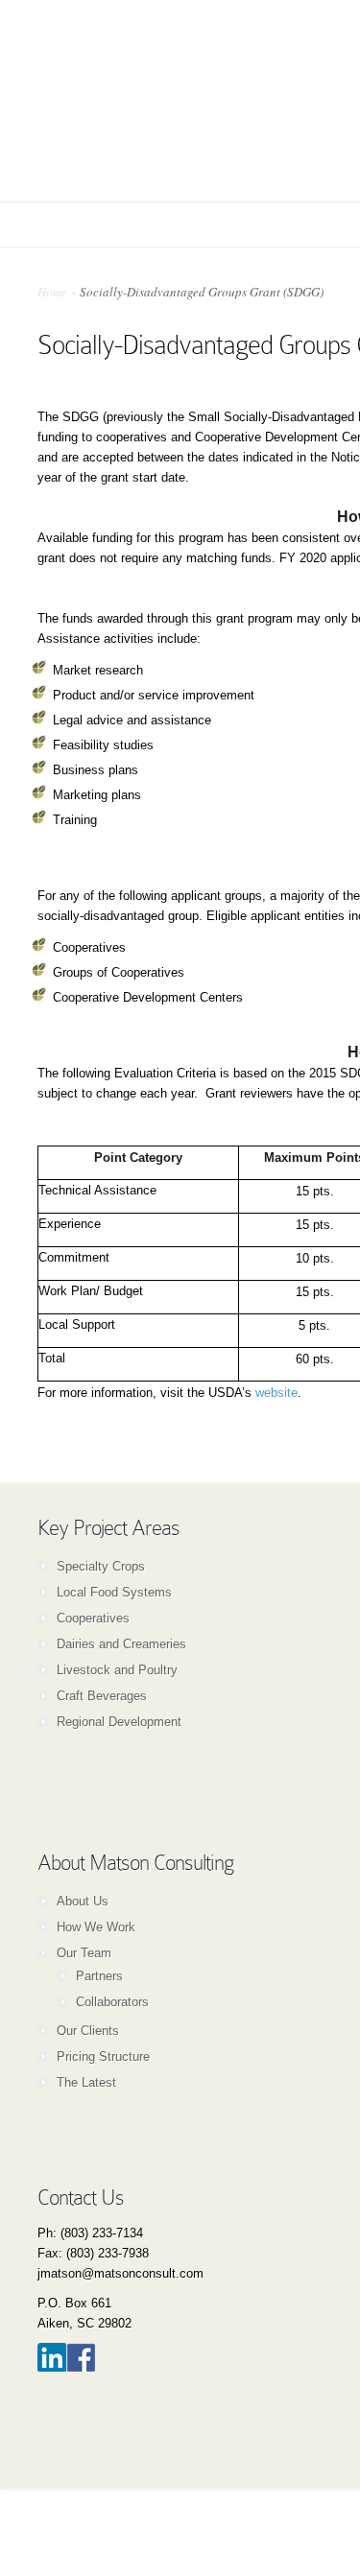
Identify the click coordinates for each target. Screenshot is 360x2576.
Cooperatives (93, 1618)
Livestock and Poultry (117, 1670)
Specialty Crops (101, 1566)
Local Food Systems (114, 1592)
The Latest (86, 2082)
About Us (83, 1901)
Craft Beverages (102, 1696)
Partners (99, 1976)
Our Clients (88, 2031)
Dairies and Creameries (121, 1644)
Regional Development (119, 1722)
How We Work (96, 1927)
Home (52, 292)
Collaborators (112, 2002)
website (276, 1393)
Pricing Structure (103, 2056)
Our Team (84, 1953)
